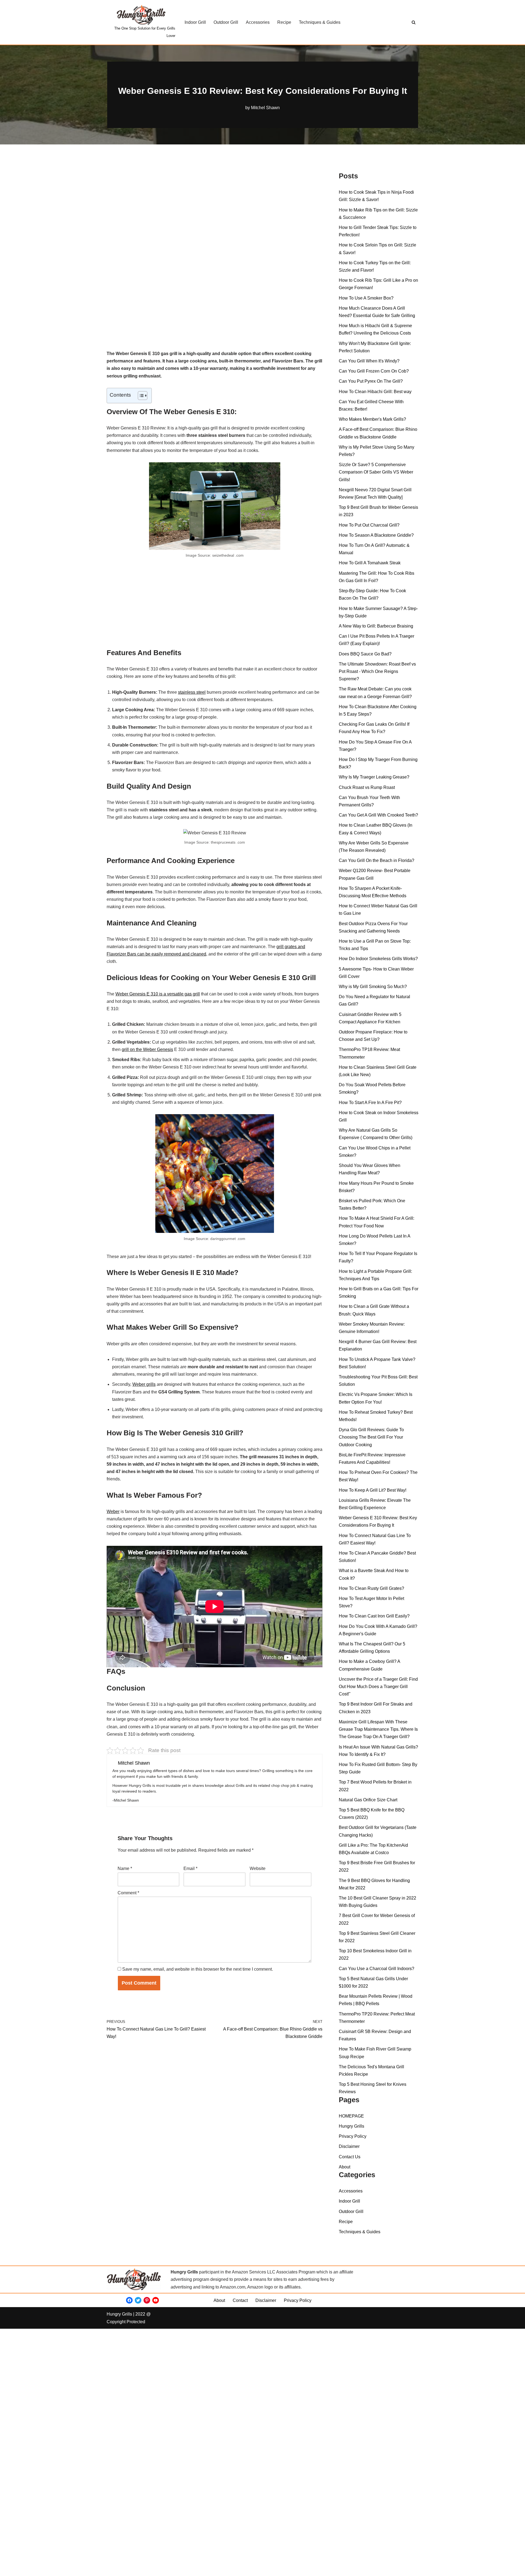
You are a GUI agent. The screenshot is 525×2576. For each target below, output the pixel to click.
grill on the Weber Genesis (147, 1049)
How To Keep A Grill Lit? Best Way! (373, 1490)
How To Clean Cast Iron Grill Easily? (374, 1616)
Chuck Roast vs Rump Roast (367, 787)
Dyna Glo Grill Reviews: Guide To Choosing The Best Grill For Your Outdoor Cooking (371, 1437)
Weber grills (144, 1384)
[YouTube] (156, 2300)
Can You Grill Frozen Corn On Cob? (374, 371)
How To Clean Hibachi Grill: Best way (375, 392)
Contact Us (350, 2157)
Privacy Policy (353, 2136)
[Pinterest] (147, 2300)
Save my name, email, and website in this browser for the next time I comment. (198, 1969)
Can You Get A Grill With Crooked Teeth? (378, 815)
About (345, 2167)
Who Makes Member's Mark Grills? (372, 419)
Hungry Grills (352, 2126)
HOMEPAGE (351, 2116)
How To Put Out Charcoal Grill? (369, 525)
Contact (240, 2300)
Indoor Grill (195, 22)
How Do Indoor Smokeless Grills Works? (378, 959)
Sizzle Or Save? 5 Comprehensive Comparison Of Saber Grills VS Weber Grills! (376, 472)
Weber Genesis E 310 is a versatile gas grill (158, 994)
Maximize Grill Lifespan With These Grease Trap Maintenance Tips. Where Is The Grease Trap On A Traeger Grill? (378, 1729)
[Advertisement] (215, 208)
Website (258, 1868)
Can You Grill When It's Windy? (369, 361)
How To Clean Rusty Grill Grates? (371, 1588)
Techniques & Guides (320, 22)
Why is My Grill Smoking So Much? (373, 987)
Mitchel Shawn (265, 108)
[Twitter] (138, 2300)
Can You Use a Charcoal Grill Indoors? (377, 1969)
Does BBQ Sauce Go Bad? (365, 654)
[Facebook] (129, 2300)
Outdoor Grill (226, 22)
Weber (113, 1511)
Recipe (284, 22)
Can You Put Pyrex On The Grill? (371, 381)
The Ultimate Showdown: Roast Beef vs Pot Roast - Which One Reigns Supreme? (377, 671)
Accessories (258, 22)
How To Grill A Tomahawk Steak (370, 563)
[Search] (414, 22)
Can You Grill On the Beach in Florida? (377, 860)
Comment (128, 1893)
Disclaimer (349, 2146)
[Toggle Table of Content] (140, 396)
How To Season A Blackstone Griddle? (376, 535)
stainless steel (192, 692)
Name (125, 1868)
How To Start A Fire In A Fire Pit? (370, 1103)
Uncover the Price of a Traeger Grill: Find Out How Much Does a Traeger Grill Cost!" (378, 1687)
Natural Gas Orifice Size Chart (368, 1800)
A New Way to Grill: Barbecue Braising (377, 626)
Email (190, 1868)
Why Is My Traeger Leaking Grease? (374, 777)
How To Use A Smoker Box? (366, 298)
